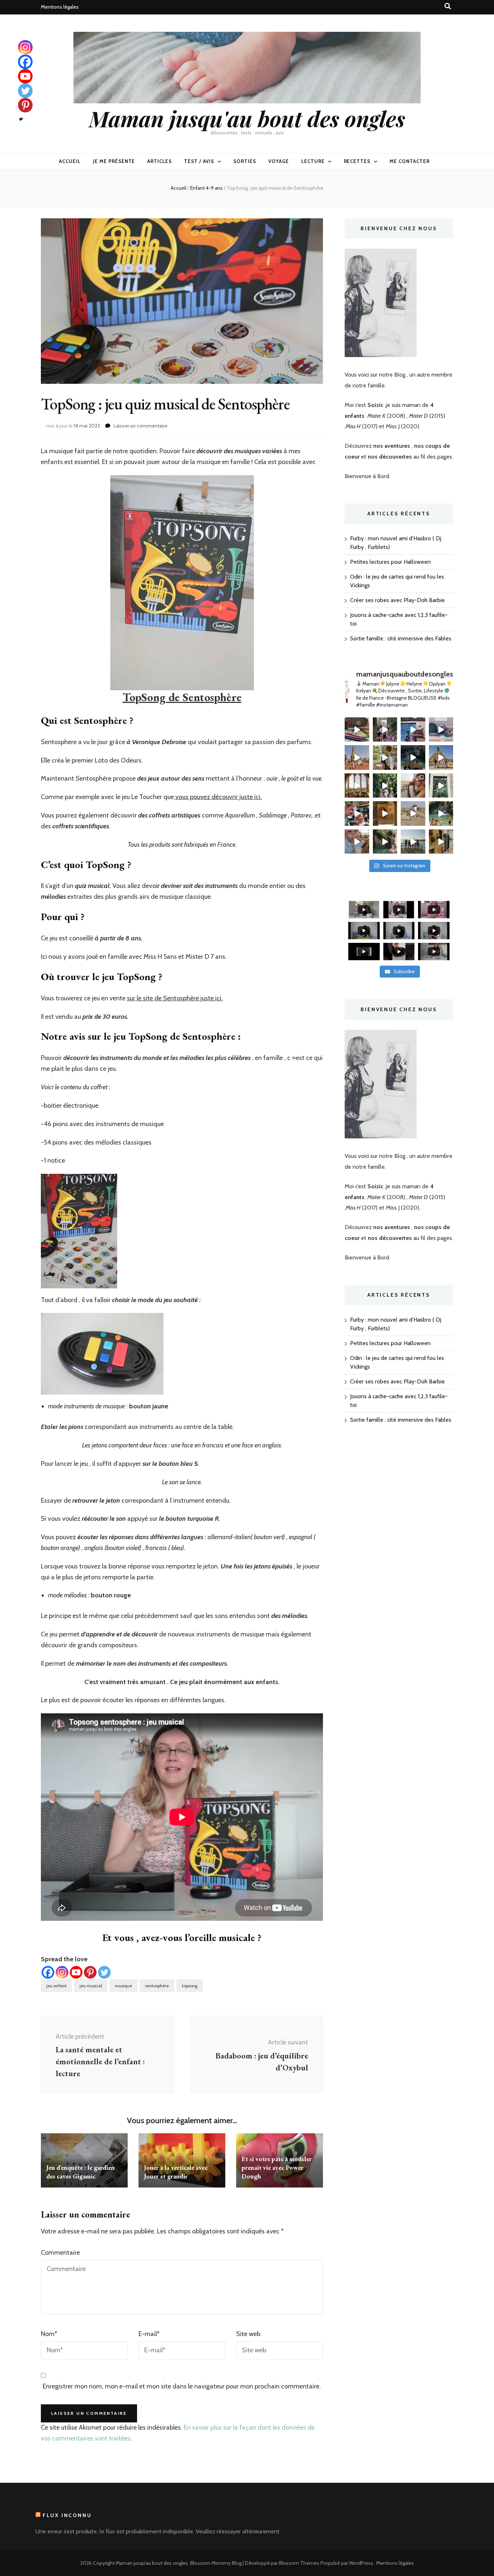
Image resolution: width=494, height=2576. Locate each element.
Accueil (70, 161)
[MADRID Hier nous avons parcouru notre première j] (441, 786)
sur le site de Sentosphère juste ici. (175, 998)
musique (123, 1986)
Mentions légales (60, 7)
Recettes (357, 161)
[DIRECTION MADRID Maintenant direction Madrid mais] (413, 813)
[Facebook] (48, 1972)
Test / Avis (199, 161)
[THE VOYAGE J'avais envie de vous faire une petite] (357, 757)
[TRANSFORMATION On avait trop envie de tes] (385, 730)
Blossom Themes (299, 2563)
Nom (49, 2334)
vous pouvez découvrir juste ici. (218, 797)
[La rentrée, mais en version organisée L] (357, 730)
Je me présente (114, 161)
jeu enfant (56, 1986)
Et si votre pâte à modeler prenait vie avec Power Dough (277, 2167)
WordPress (361, 2563)
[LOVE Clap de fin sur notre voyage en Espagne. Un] (413, 757)
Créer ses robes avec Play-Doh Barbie (397, 600)
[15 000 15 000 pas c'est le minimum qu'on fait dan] (441, 813)
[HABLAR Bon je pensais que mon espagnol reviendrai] (357, 813)
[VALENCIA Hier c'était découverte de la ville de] (357, 842)
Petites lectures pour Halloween (390, 562)
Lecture (313, 161)
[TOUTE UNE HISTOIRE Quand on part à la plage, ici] (413, 842)
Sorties (245, 161)
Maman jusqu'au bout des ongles (247, 118)
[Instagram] (62, 1972)
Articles (159, 161)
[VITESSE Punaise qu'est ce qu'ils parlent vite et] (357, 786)
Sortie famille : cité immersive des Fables (401, 638)
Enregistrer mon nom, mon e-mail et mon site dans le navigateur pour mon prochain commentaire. (182, 2386)
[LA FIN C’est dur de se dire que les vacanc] (413, 730)
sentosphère (157, 1986)
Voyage (279, 161)
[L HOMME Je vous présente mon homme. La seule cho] (385, 813)
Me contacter (410, 161)
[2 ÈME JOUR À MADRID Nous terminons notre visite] (385, 786)
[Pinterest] (90, 1972)
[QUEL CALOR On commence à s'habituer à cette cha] (441, 842)
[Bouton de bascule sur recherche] (448, 6)
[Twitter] (104, 1972)
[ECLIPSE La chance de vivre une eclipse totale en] (413, 786)
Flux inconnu (67, 2515)
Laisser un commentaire (140, 426)
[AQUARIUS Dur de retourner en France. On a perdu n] (385, 757)
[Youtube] (76, 1972)
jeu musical (91, 1986)
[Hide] (21, 119)
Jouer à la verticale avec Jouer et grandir (176, 2172)
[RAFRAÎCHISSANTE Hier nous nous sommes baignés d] (385, 842)
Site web (248, 2334)
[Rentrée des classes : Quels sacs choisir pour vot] (441, 730)
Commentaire (60, 2253)
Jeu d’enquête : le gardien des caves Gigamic (80, 2172)
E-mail (149, 2334)
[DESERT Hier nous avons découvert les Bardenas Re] (441, 757)
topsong (190, 1986)
